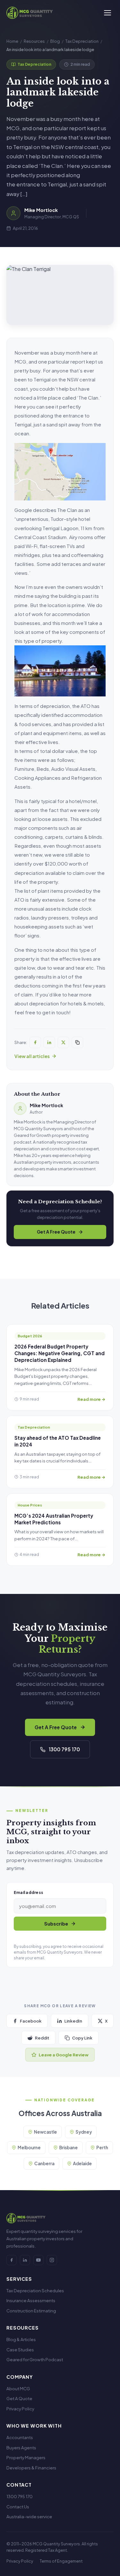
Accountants (20, 2437)
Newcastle (45, 2132)
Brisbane (68, 2148)
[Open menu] (108, 13)
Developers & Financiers (31, 2468)
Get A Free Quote (56, 1232)
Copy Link (82, 2038)
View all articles (32, 1056)
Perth (102, 2148)
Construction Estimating (31, 2311)
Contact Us (18, 2507)
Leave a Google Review (64, 2055)
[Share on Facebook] (35, 1042)
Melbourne (29, 2148)
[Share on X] (63, 1042)
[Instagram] (52, 2260)
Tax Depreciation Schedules (35, 2291)
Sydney (84, 2132)
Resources (34, 41)
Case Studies (20, 2350)
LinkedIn (73, 2021)
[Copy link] (77, 1042)
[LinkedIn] (25, 2260)
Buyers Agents (21, 2448)
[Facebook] (12, 2260)
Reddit (42, 2038)
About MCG (18, 2388)
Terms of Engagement (61, 2561)
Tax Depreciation (82, 41)
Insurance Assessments (31, 2300)
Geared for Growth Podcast (35, 2359)
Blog (55, 41)
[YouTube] (38, 2260)
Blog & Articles (21, 2339)
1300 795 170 (64, 1749)
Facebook (31, 2021)
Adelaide (82, 2163)
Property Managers (26, 2457)
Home (12, 41)
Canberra (44, 2163)
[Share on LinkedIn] (49, 1042)
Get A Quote (19, 2398)
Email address (28, 1892)
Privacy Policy (20, 2409)
